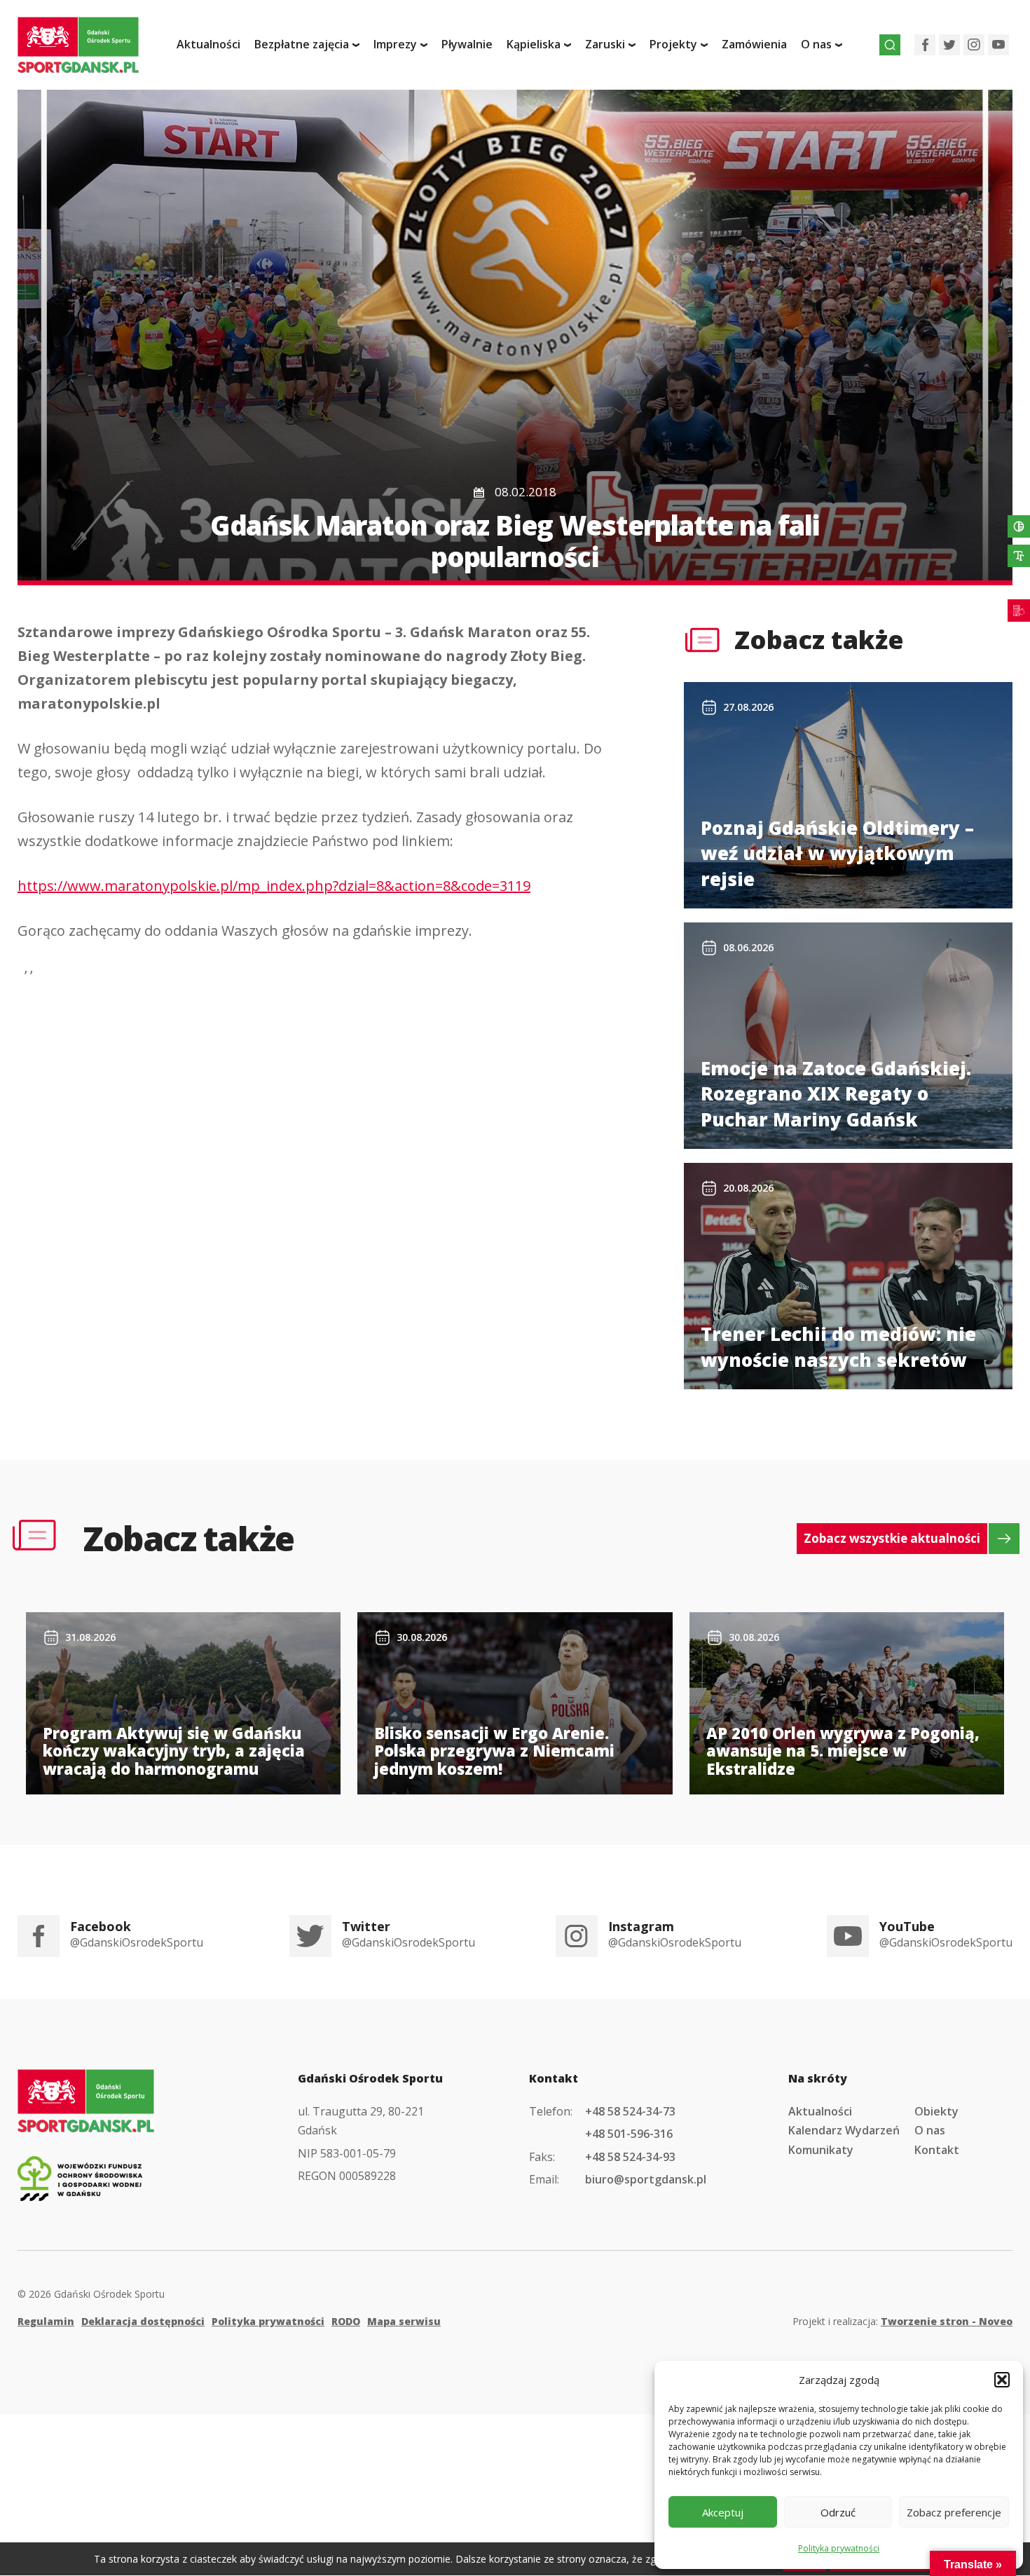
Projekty (673, 44)
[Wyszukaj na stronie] (890, 45)
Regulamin (46, 2321)
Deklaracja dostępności (143, 2321)
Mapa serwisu (404, 2321)
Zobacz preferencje (954, 2512)
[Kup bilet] (1019, 611)
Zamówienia (754, 44)
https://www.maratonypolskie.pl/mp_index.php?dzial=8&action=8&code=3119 (274, 886)
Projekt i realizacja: (902, 2321)
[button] (1002, 2380)
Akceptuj (723, 2512)
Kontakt (937, 2150)
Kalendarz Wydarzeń (844, 2130)
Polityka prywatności (839, 2548)
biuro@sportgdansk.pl (646, 2179)
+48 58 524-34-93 (630, 2157)
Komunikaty (821, 2150)
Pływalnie (467, 44)
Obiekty (936, 2111)
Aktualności (208, 44)
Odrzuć (838, 2512)
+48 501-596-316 (629, 2134)
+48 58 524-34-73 (630, 2111)
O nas (930, 2130)
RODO (346, 2321)
